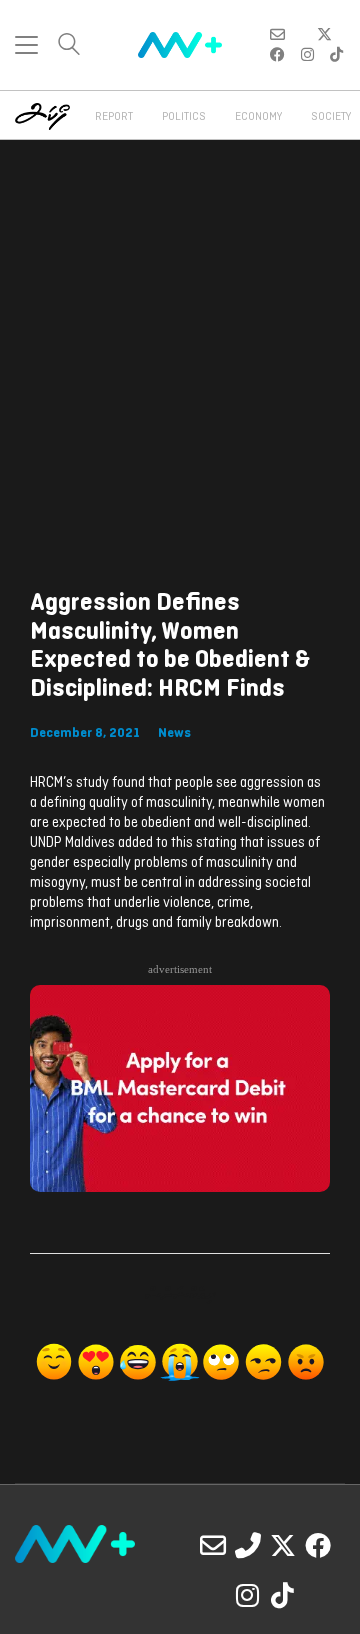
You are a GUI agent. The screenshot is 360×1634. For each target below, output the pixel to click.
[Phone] (248, 1545)
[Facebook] (318, 1545)
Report (114, 117)
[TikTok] (283, 1595)
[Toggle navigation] (26, 45)
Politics (184, 117)
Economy (258, 117)
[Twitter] (283, 1545)
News (174, 733)
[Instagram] (248, 1595)
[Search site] (69, 46)
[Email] (213, 1545)
